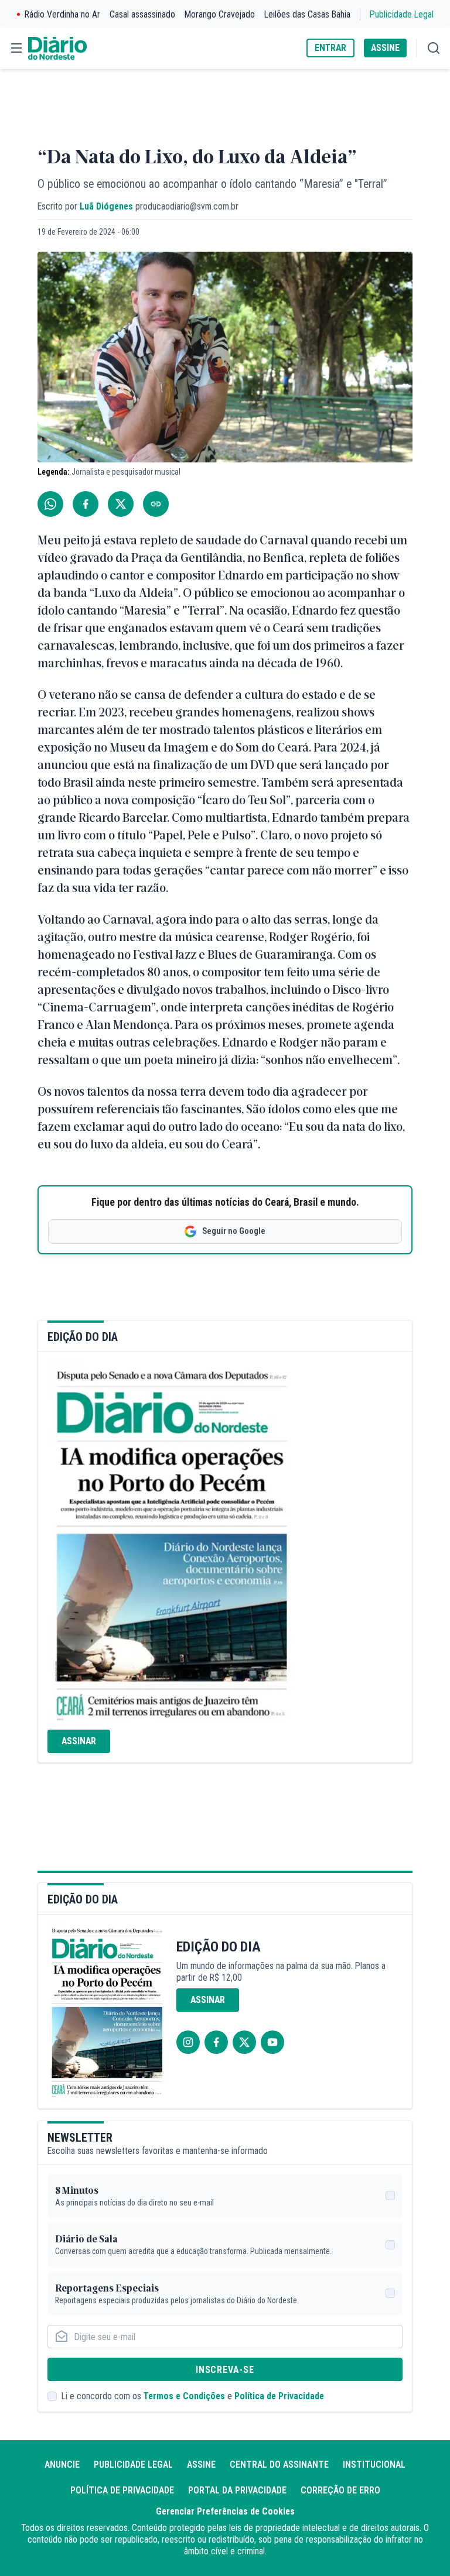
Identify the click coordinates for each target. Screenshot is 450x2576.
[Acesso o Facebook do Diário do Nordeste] (216, 2042)
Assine (201, 2464)
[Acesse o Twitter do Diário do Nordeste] (244, 2042)
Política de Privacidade (279, 2396)
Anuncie (62, 2464)
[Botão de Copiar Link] (156, 504)
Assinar (79, 1741)
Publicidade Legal (402, 14)
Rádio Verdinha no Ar (62, 14)
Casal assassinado (142, 14)
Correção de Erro (340, 2490)
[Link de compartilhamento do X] (121, 504)
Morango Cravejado (220, 14)
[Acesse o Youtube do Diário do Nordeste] (272, 2042)
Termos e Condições (184, 2396)
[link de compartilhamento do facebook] (86, 504)
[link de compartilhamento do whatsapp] (50, 504)
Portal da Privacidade (237, 2490)
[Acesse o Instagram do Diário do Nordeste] (188, 2042)
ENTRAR (330, 48)
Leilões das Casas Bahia (307, 14)
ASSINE (385, 48)
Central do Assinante (279, 2464)
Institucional (374, 2464)
